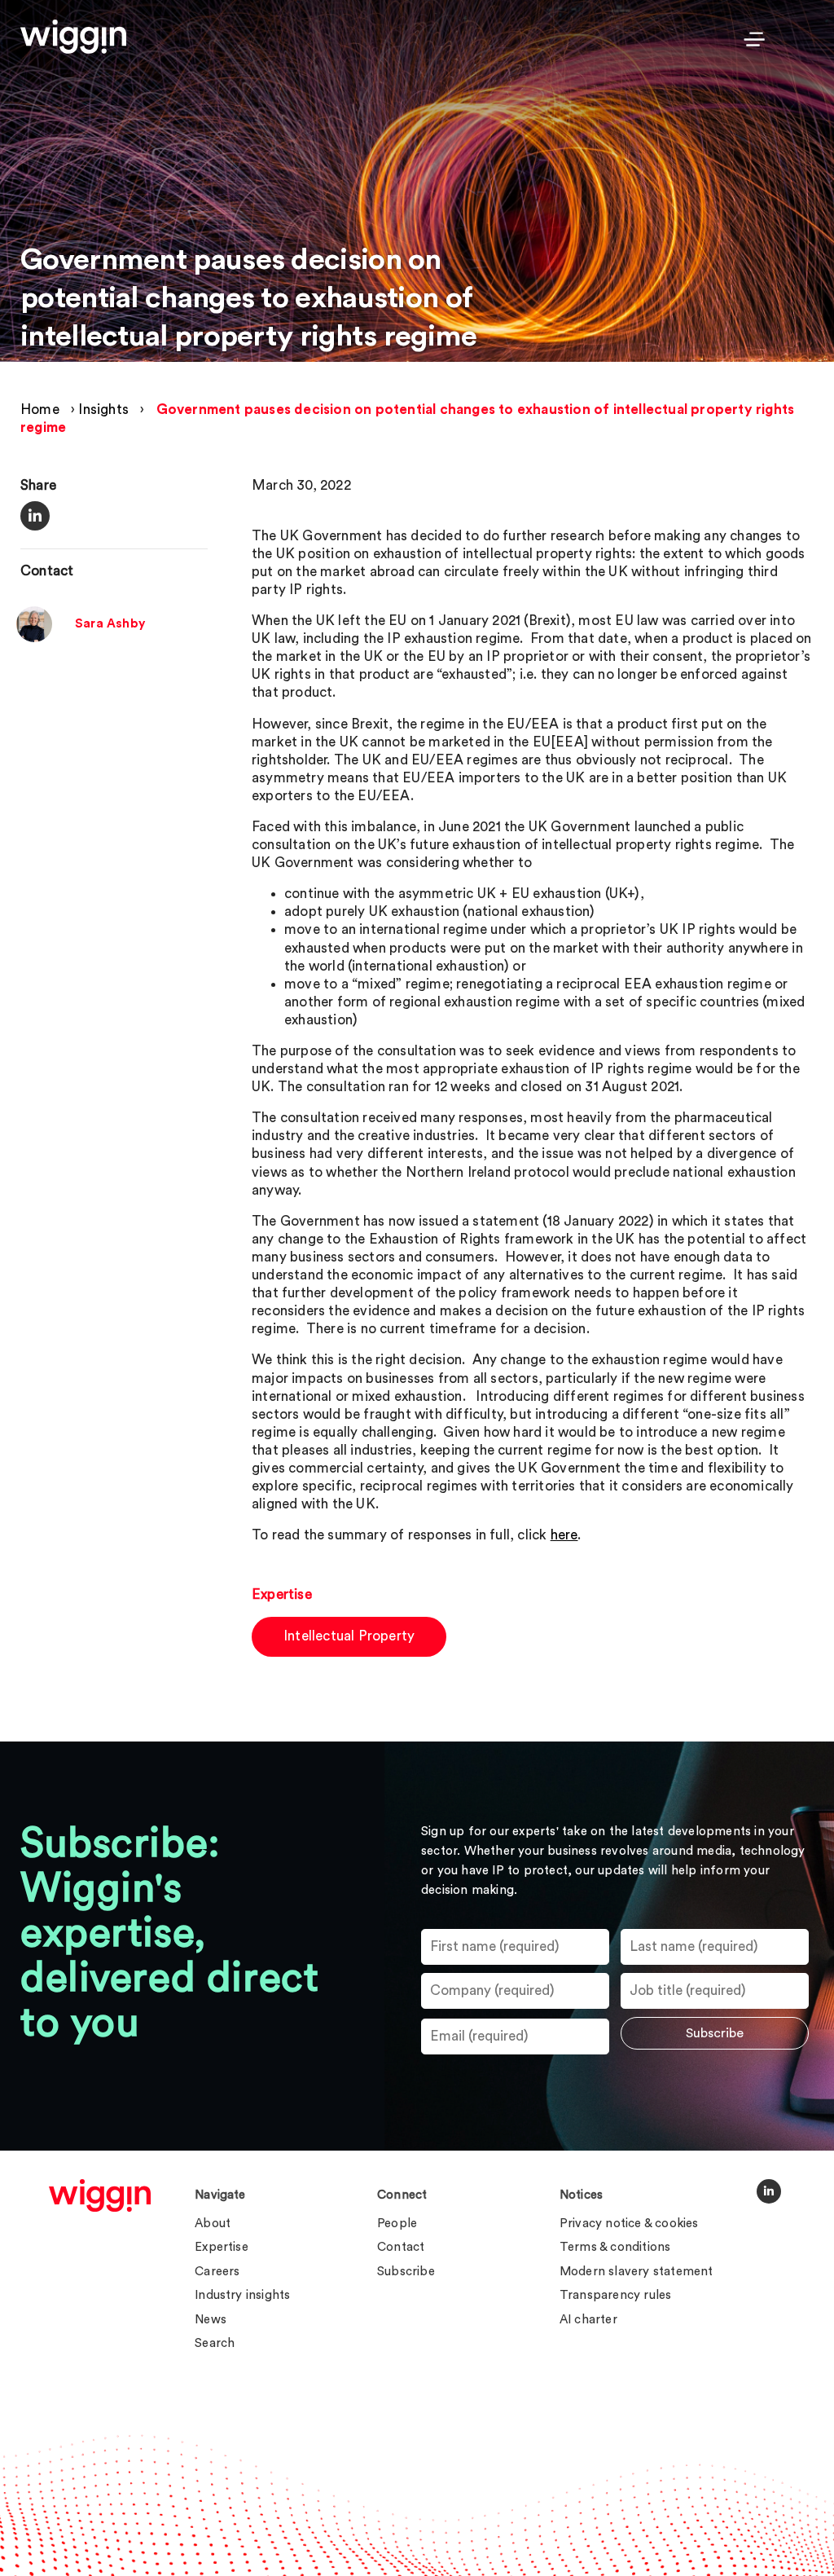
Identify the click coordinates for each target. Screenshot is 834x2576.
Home (40, 410)
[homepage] (100, 2195)
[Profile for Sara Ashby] (34, 638)
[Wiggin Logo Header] (73, 37)
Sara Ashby (110, 624)
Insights (103, 410)
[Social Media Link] (769, 2191)
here (564, 1535)
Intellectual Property (349, 1636)
